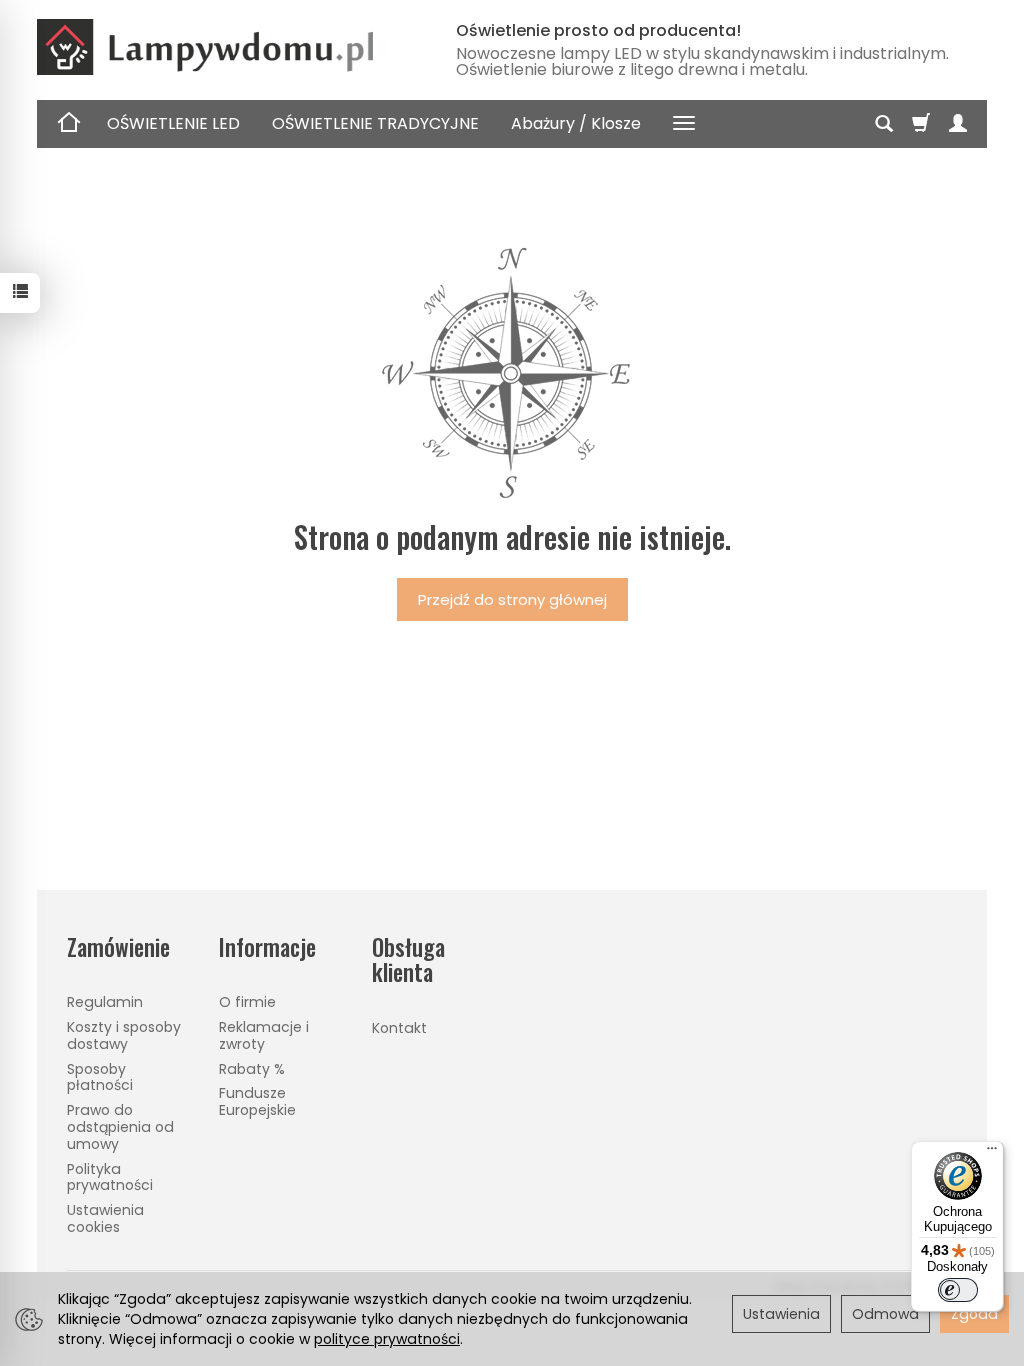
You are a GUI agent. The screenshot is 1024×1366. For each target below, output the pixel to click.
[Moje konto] (958, 124)
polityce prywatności (387, 1339)
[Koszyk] (921, 124)
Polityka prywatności (110, 1177)
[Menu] (992, 1153)
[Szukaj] (884, 124)
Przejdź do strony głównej (512, 599)
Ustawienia (781, 1314)
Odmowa (885, 1314)
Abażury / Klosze (576, 123)
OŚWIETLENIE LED (173, 123)
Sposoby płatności (100, 1077)
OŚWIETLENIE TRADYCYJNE (375, 123)
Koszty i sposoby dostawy (124, 1035)
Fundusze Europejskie (257, 1101)
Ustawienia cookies (105, 1218)
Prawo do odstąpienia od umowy (120, 1127)
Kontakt (399, 1028)
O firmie (247, 1002)
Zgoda (974, 1314)
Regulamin (105, 1002)
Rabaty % (252, 1069)
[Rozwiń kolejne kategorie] (684, 124)
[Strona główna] (227, 47)
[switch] (958, 1290)
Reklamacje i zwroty (264, 1035)
